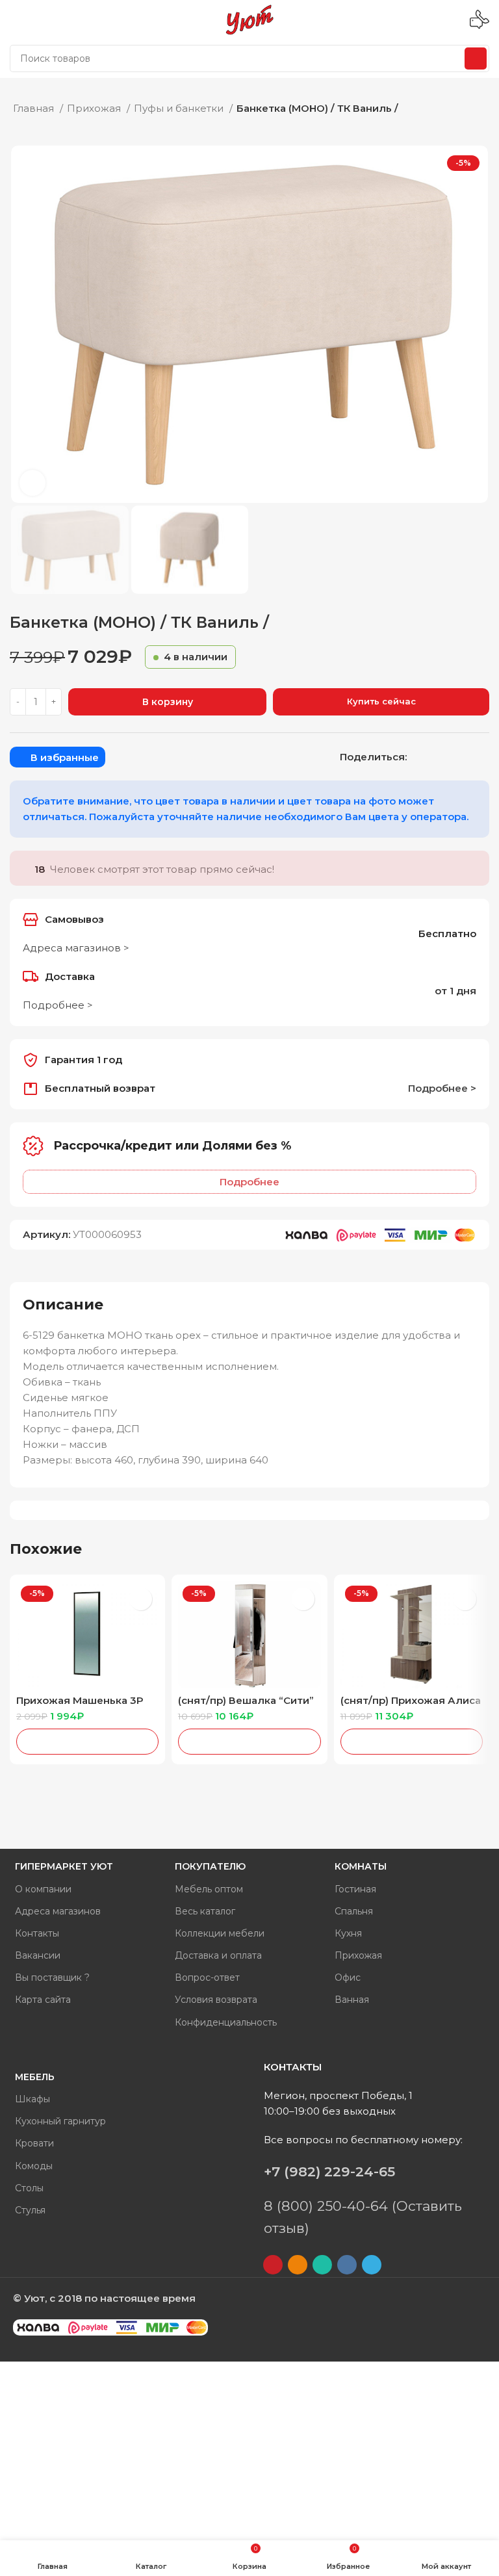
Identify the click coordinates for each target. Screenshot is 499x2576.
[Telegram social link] (469, 757)
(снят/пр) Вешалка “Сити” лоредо (246, 1706)
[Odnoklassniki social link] (418, 757)
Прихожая (95, 108)
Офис (348, 1977)
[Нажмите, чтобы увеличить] (32, 483)
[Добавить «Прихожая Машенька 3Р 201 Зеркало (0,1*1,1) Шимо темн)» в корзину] (87, 1742)
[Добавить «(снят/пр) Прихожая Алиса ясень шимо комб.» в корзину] (412, 1742)
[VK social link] (452, 757)
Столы (29, 2188)
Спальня (354, 1911)
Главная (35, 108)
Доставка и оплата (218, 1955)
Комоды (34, 2166)
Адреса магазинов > (76, 948)
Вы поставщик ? (52, 1977)
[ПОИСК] (476, 58)
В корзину (168, 702)
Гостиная (355, 1889)
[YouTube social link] (273, 2265)
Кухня (348, 1933)
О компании (43, 1889)
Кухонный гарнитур (60, 2121)
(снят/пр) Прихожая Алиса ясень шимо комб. (411, 1706)
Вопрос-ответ (207, 1977)
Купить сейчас (381, 701)
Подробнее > (58, 1005)
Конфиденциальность (226, 2022)
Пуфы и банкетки (180, 108)
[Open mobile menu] (15, 19)
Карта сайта (43, 2000)
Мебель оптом (209, 1889)
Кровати (34, 2143)
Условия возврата (216, 2000)
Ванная (352, 2000)
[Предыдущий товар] (454, 107)
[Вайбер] (486, 757)
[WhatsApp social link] (435, 757)
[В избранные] (141, 1599)
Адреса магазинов (58, 1911)
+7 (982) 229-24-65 (329, 2171)
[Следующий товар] (480, 107)
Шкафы (32, 2099)
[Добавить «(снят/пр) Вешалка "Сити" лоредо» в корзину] (249, 1742)
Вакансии (38, 1955)
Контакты (37, 1933)
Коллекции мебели (220, 1933)
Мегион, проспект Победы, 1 (338, 2095)
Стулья (30, 2210)
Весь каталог (205, 1911)
